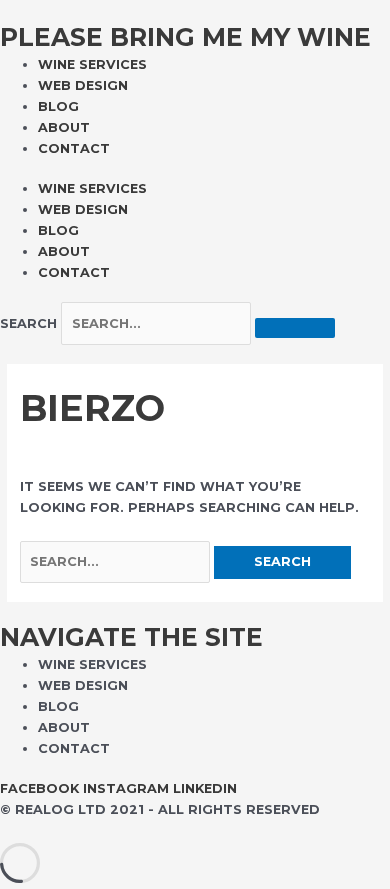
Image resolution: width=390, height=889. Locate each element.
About (64, 127)
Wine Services (92, 64)
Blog (58, 106)
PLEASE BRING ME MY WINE (185, 37)
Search (28, 323)
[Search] (295, 328)
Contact (74, 148)
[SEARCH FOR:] (117, 561)
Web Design (83, 85)
